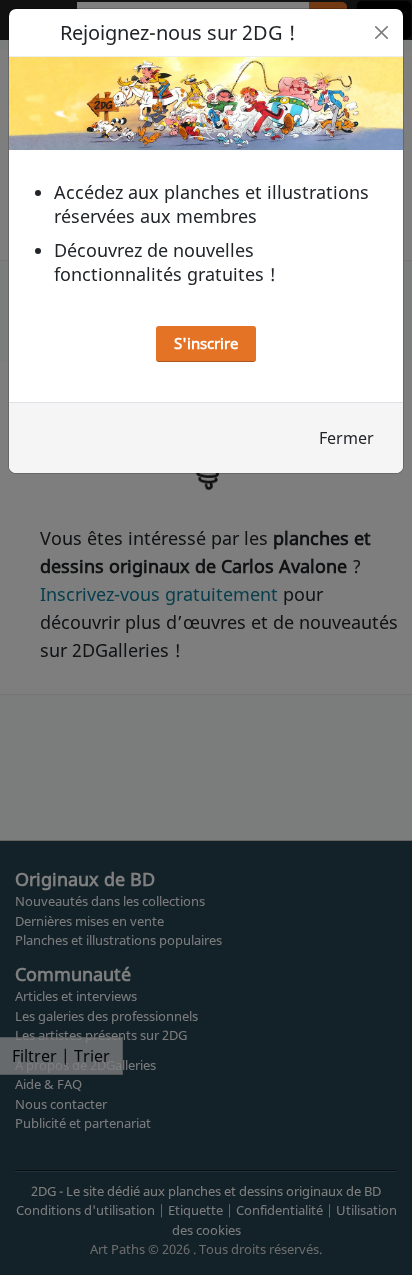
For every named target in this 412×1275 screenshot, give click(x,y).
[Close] (381, 32)
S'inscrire (206, 343)
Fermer (346, 438)
